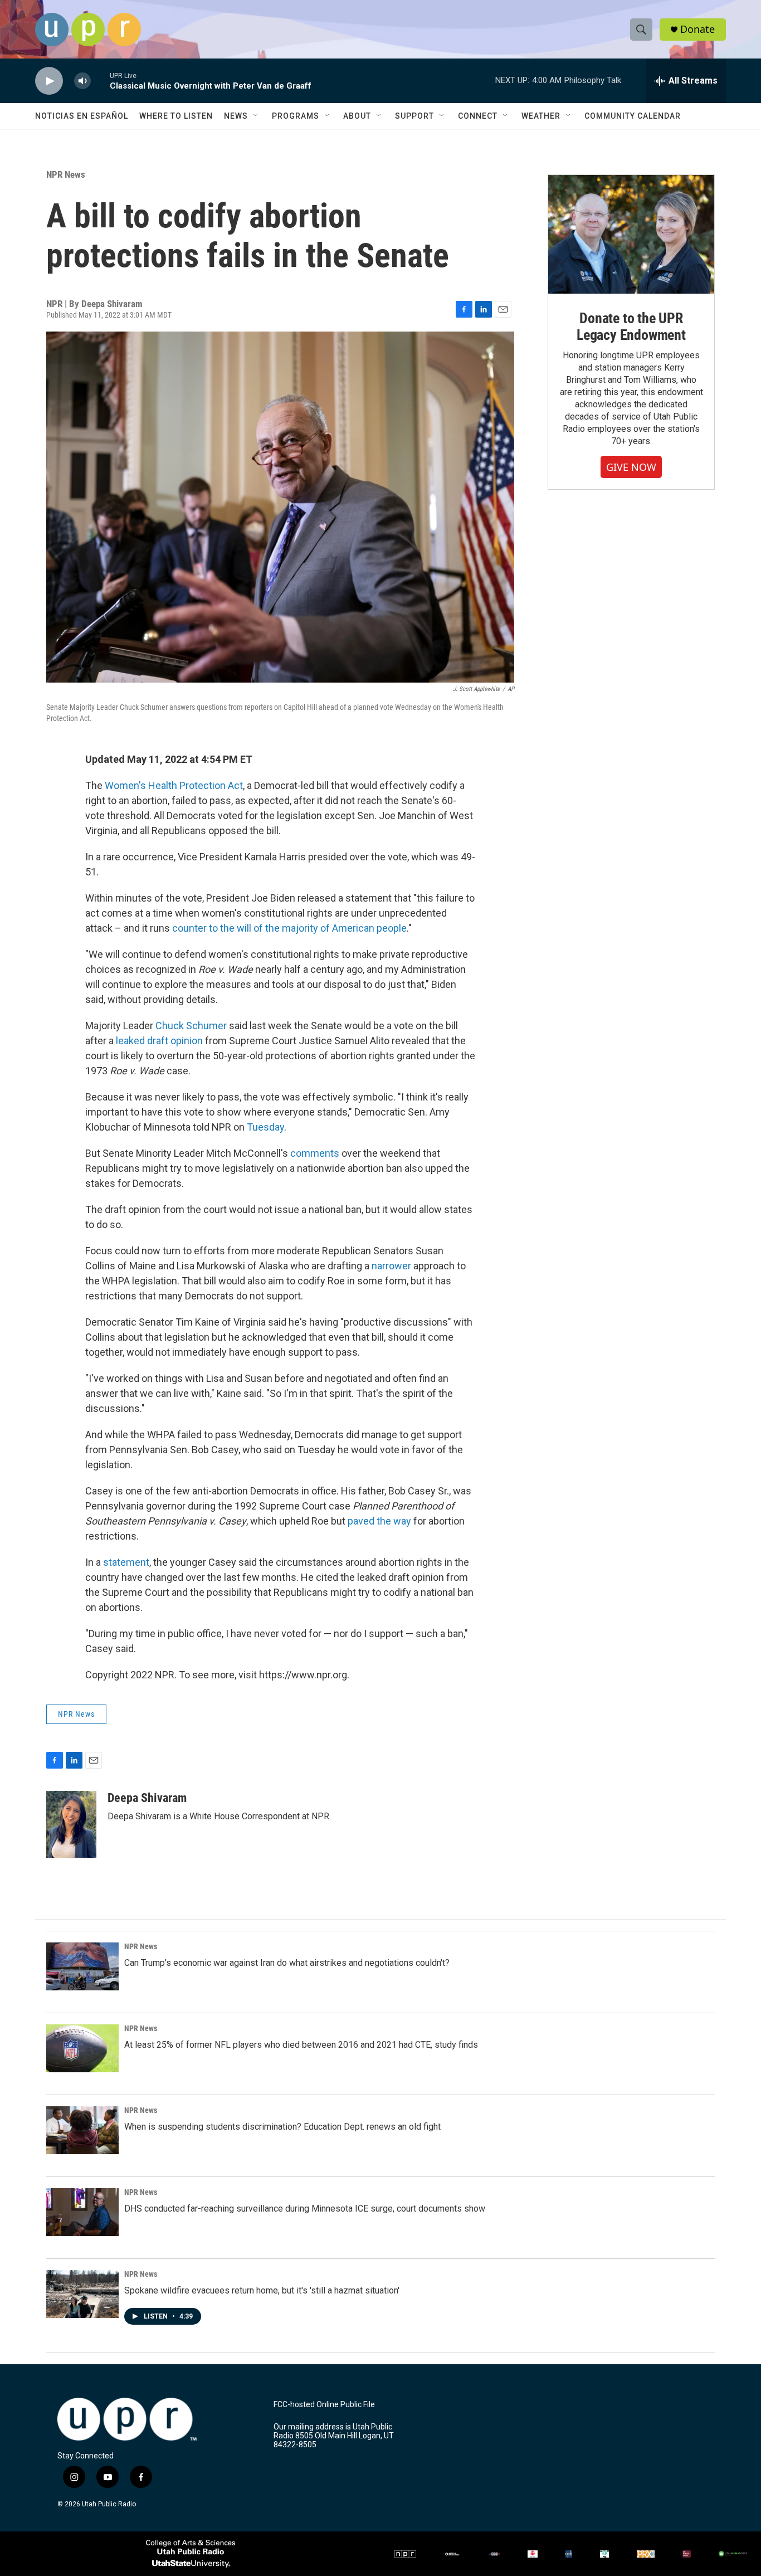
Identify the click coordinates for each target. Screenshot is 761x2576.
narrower (392, 1266)
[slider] (100, 81)
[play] (49, 81)
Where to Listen (176, 116)
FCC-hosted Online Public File (324, 2405)
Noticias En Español (82, 116)
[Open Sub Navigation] (256, 116)
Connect (478, 116)
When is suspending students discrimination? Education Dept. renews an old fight (282, 2127)
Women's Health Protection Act (174, 785)
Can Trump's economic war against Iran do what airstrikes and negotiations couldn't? (287, 1963)
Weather (541, 116)
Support (414, 116)
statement (126, 1562)
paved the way (379, 1521)
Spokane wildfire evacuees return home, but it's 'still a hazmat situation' (262, 2290)
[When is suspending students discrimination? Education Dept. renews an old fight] (82, 2130)
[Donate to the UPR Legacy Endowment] (631, 234)
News (236, 116)
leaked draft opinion (159, 1041)
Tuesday (265, 1127)
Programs (296, 116)
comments (316, 1153)
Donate (697, 29)
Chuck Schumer (192, 1026)
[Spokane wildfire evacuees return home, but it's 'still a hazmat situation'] (82, 2294)
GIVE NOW (631, 467)
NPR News (66, 174)
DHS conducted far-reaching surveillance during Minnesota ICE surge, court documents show (305, 2209)
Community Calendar (633, 116)
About (357, 116)
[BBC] (494, 2554)
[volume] (82, 81)
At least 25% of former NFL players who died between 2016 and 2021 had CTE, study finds (301, 2045)
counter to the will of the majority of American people (289, 928)
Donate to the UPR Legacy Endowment (631, 327)
